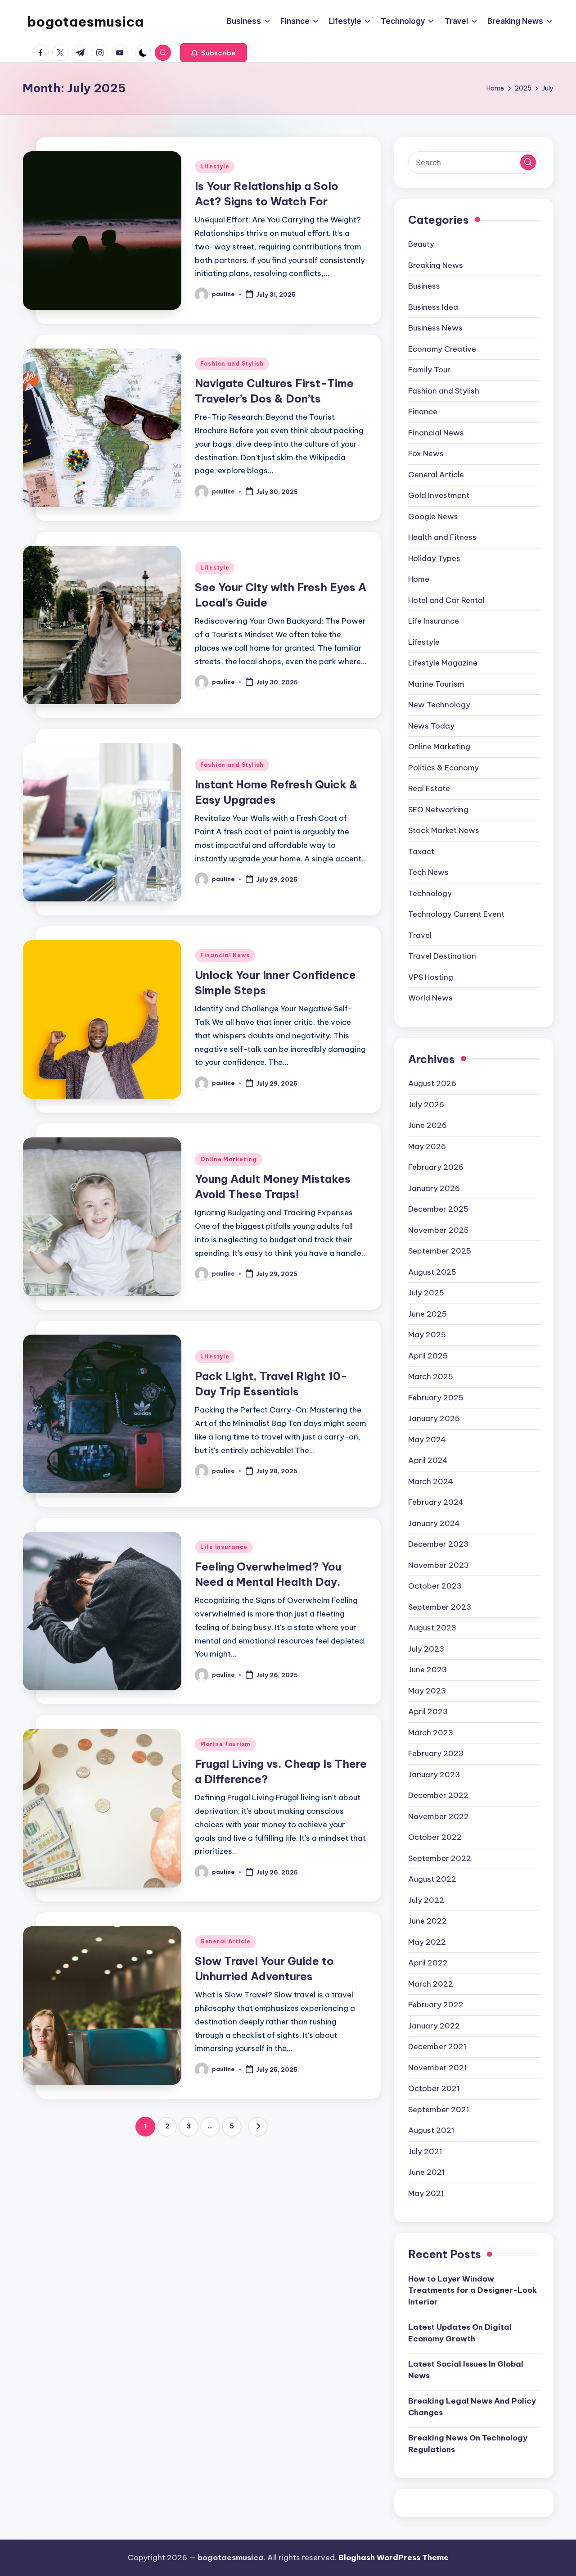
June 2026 (427, 1125)
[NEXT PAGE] (258, 2127)
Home (419, 579)
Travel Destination (442, 956)
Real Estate (429, 788)
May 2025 (427, 1335)
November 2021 (438, 2068)
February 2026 (436, 1167)
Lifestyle (215, 166)
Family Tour (429, 370)
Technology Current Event (456, 914)
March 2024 (431, 1481)
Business (424, 286)
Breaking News (436, 265)
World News (430, 998)
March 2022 (431, 1984)
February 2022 (436, 2005)
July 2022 (426, 1900)
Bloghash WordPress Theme (394, 2558)
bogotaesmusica (85, 22)
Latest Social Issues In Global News (466, 2370)
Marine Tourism (225, 1744)
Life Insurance (224, 1547)
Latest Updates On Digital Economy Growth (460, 2333)
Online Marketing (229, 1159)
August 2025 (432, 1272)
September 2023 (440, 1607)
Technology (430, 893)
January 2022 (434, 2026)
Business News (435, 328)
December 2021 (437, 2046)
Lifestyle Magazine (443, 663)
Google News (433, 516)
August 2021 (431, 2130)
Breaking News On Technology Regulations (468, 2444)
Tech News (428, 872)
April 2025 (428, 1356)
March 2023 (431, 1733)
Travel (420, 935)
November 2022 (439, 1816)
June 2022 (427, 1921)
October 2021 (434, 2088)
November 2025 (439, 1230)
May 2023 (427, 1691)
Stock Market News (444, 830)
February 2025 (436, 1398)
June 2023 (427, 1670)
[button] (214, 53)
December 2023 (438, 1544)
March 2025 (431, 1376)
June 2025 (427, 1314)
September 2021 (439, 2110)
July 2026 (426, 1105)
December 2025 (438, 1209)
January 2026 (434, 1188)
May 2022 (427, 1942)
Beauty (421, 244)
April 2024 (428, 1460)
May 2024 (427, 1440)
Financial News (225, 955)
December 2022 (438, 1795)
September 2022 (440, 1858)
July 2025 (426, 1293)
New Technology (439, 705)
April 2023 (428, 1711)
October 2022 (435, 1837)
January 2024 (434, 1523)
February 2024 (436, 1502)
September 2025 (440, 1251)
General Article (225, 1941)
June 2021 (427, 2172)
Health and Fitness (442, 537)
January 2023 (434, 1775)
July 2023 (426, 1649)
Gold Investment (439, 495)
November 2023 (439, 1565)
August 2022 (432, 1879)
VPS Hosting (431, 977)
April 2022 (428, 1963)
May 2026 (427, 1146)
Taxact (421, 851)
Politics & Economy (443, 768)
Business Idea (433, 307)
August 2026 (432, 1083)
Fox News (426, 453)
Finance (423, 412)
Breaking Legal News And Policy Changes (472, 2407)
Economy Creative (442, 349)
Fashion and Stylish (232, 364)
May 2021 (426, 2193)
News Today (431, 726)
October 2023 (435, 1586)
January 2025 (434, 1418)
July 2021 (425, 2151)
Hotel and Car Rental (446, 600)
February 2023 (436, 1753)
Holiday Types (434, 558)
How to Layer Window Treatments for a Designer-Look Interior (472, 2290)
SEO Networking (438, 810)
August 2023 (432, 1628)
